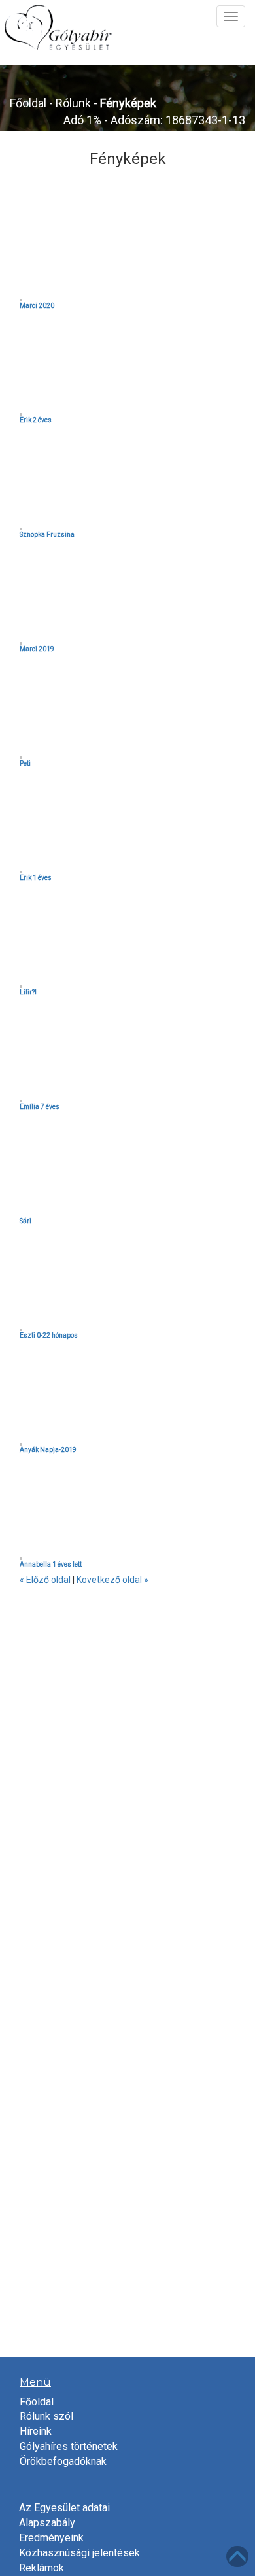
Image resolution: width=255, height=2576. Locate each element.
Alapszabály (47, 2523)
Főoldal (28, 103)
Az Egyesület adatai (64, 2508)
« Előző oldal (45, 1580)
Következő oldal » (112, 1580)
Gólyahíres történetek (69, 2446)
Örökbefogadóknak (63, 2461)
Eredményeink (51, 2538)
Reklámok (42, 2568)
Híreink (36, 2431)
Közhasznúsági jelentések (79, 2553)
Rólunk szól (46, 2416)
